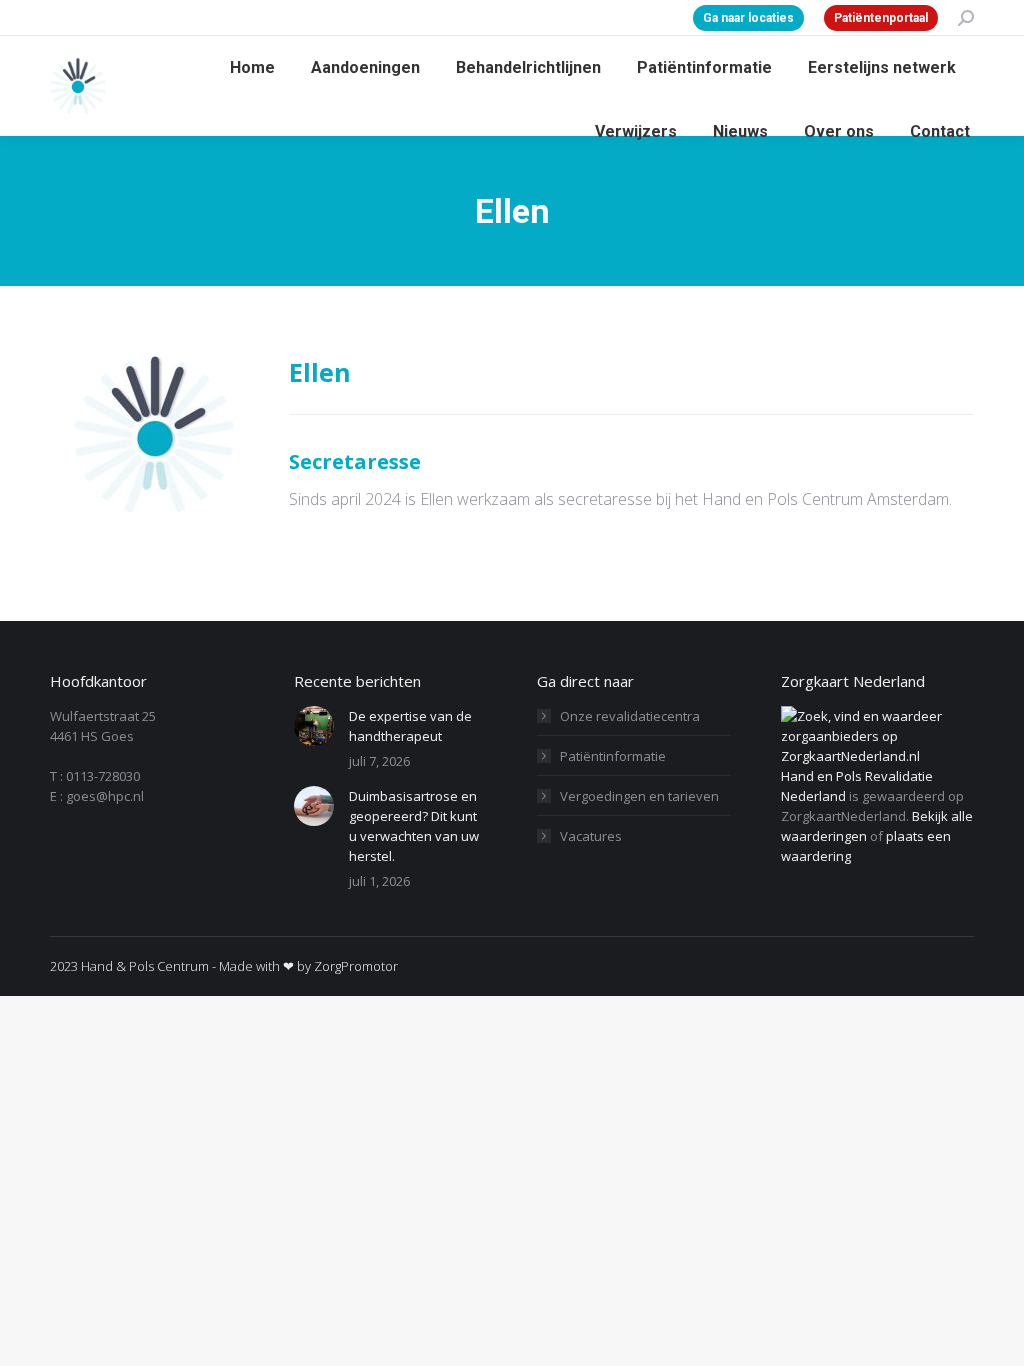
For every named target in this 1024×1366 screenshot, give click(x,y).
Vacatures (591, 836)
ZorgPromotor (356, 966)
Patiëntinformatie (613, 756)
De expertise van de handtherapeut (410, 726)
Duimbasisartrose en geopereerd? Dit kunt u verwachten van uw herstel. (414, 826)
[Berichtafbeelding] (314, 726)
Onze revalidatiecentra (630, 716)
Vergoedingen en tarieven (639, 796)
